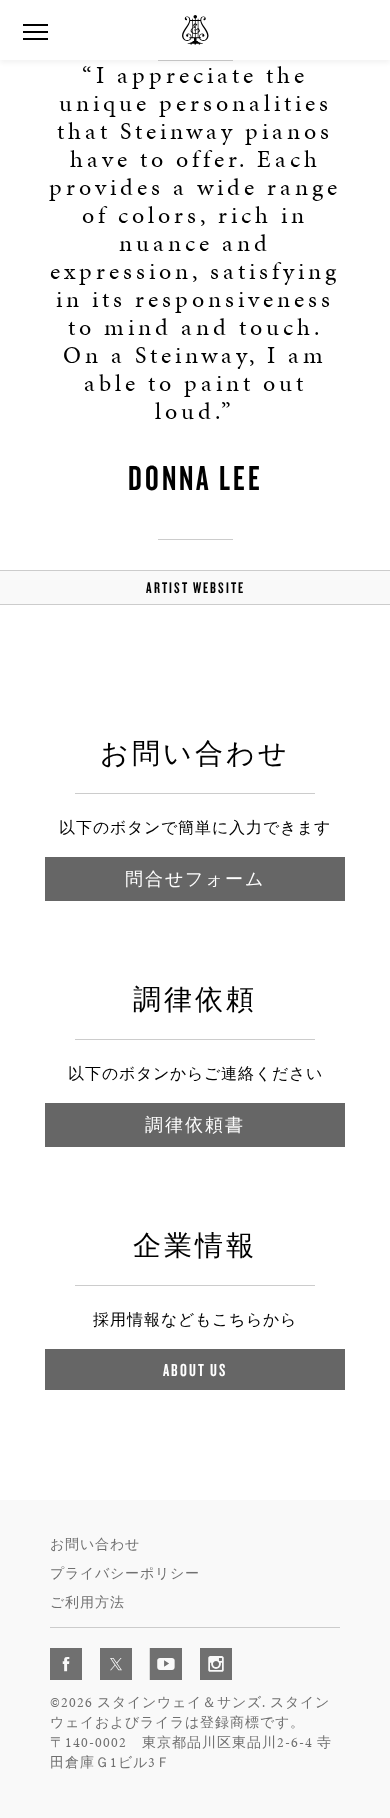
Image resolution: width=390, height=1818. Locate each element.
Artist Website (195, 587)
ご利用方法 (87, 1602)
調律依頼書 (195, 1124)
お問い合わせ (95, 1544)
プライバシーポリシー (125, 1573)
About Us (195, 1369)
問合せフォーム (195, 878)
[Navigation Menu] (35, 30)
